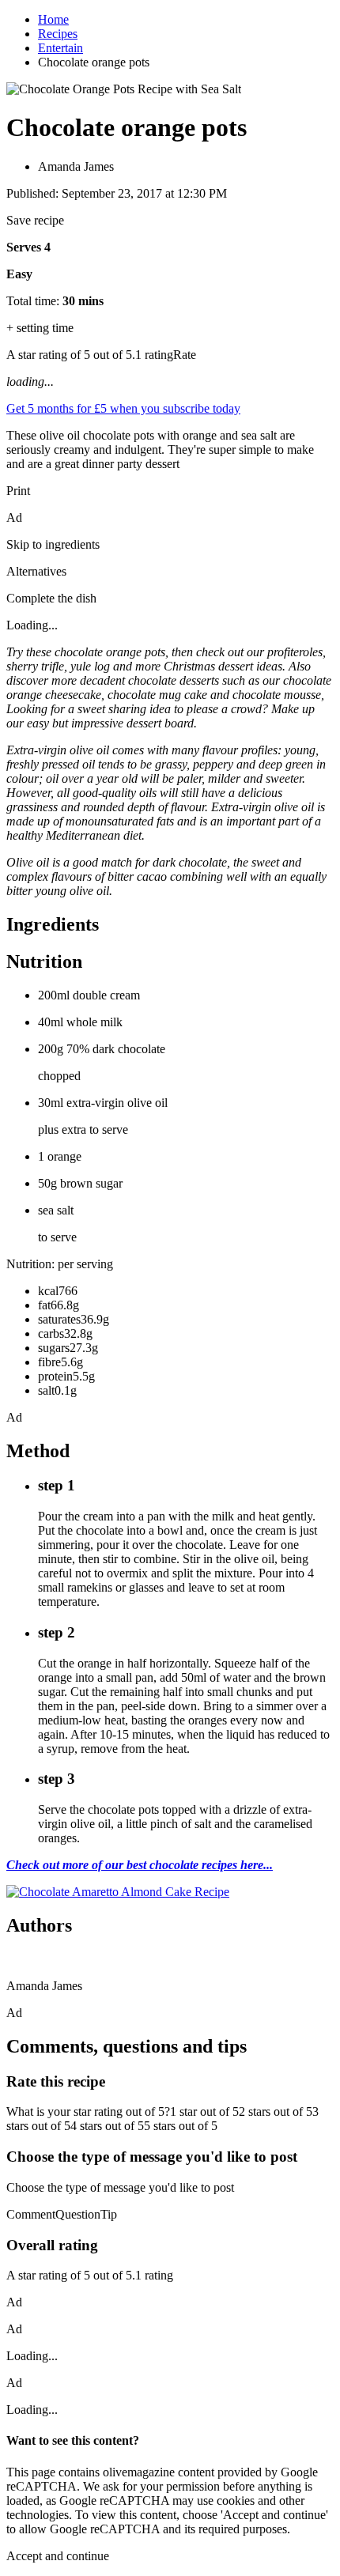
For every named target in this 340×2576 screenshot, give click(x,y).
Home (53, 19)
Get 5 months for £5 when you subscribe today (123, 408)
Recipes (58, 34)
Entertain (60, 48)
